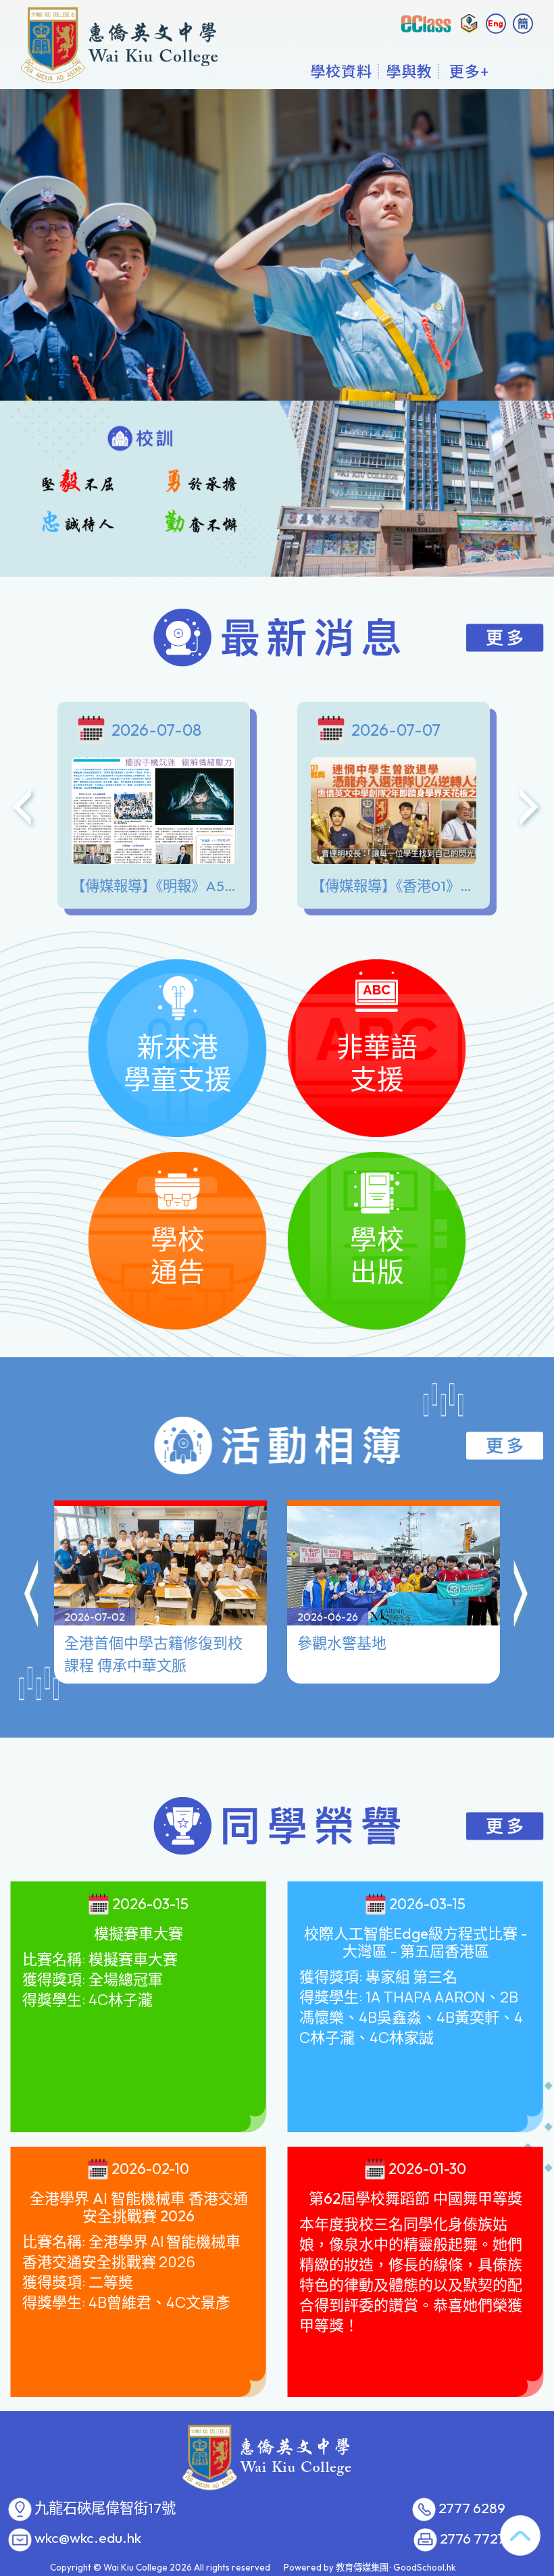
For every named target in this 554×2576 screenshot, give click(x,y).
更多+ (469, 71)
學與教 (409, 71)
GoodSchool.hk (425, 2567)
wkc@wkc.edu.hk (88, 2538)
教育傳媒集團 (362, 2567)
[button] (32, 1596)
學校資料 (341, 71)
